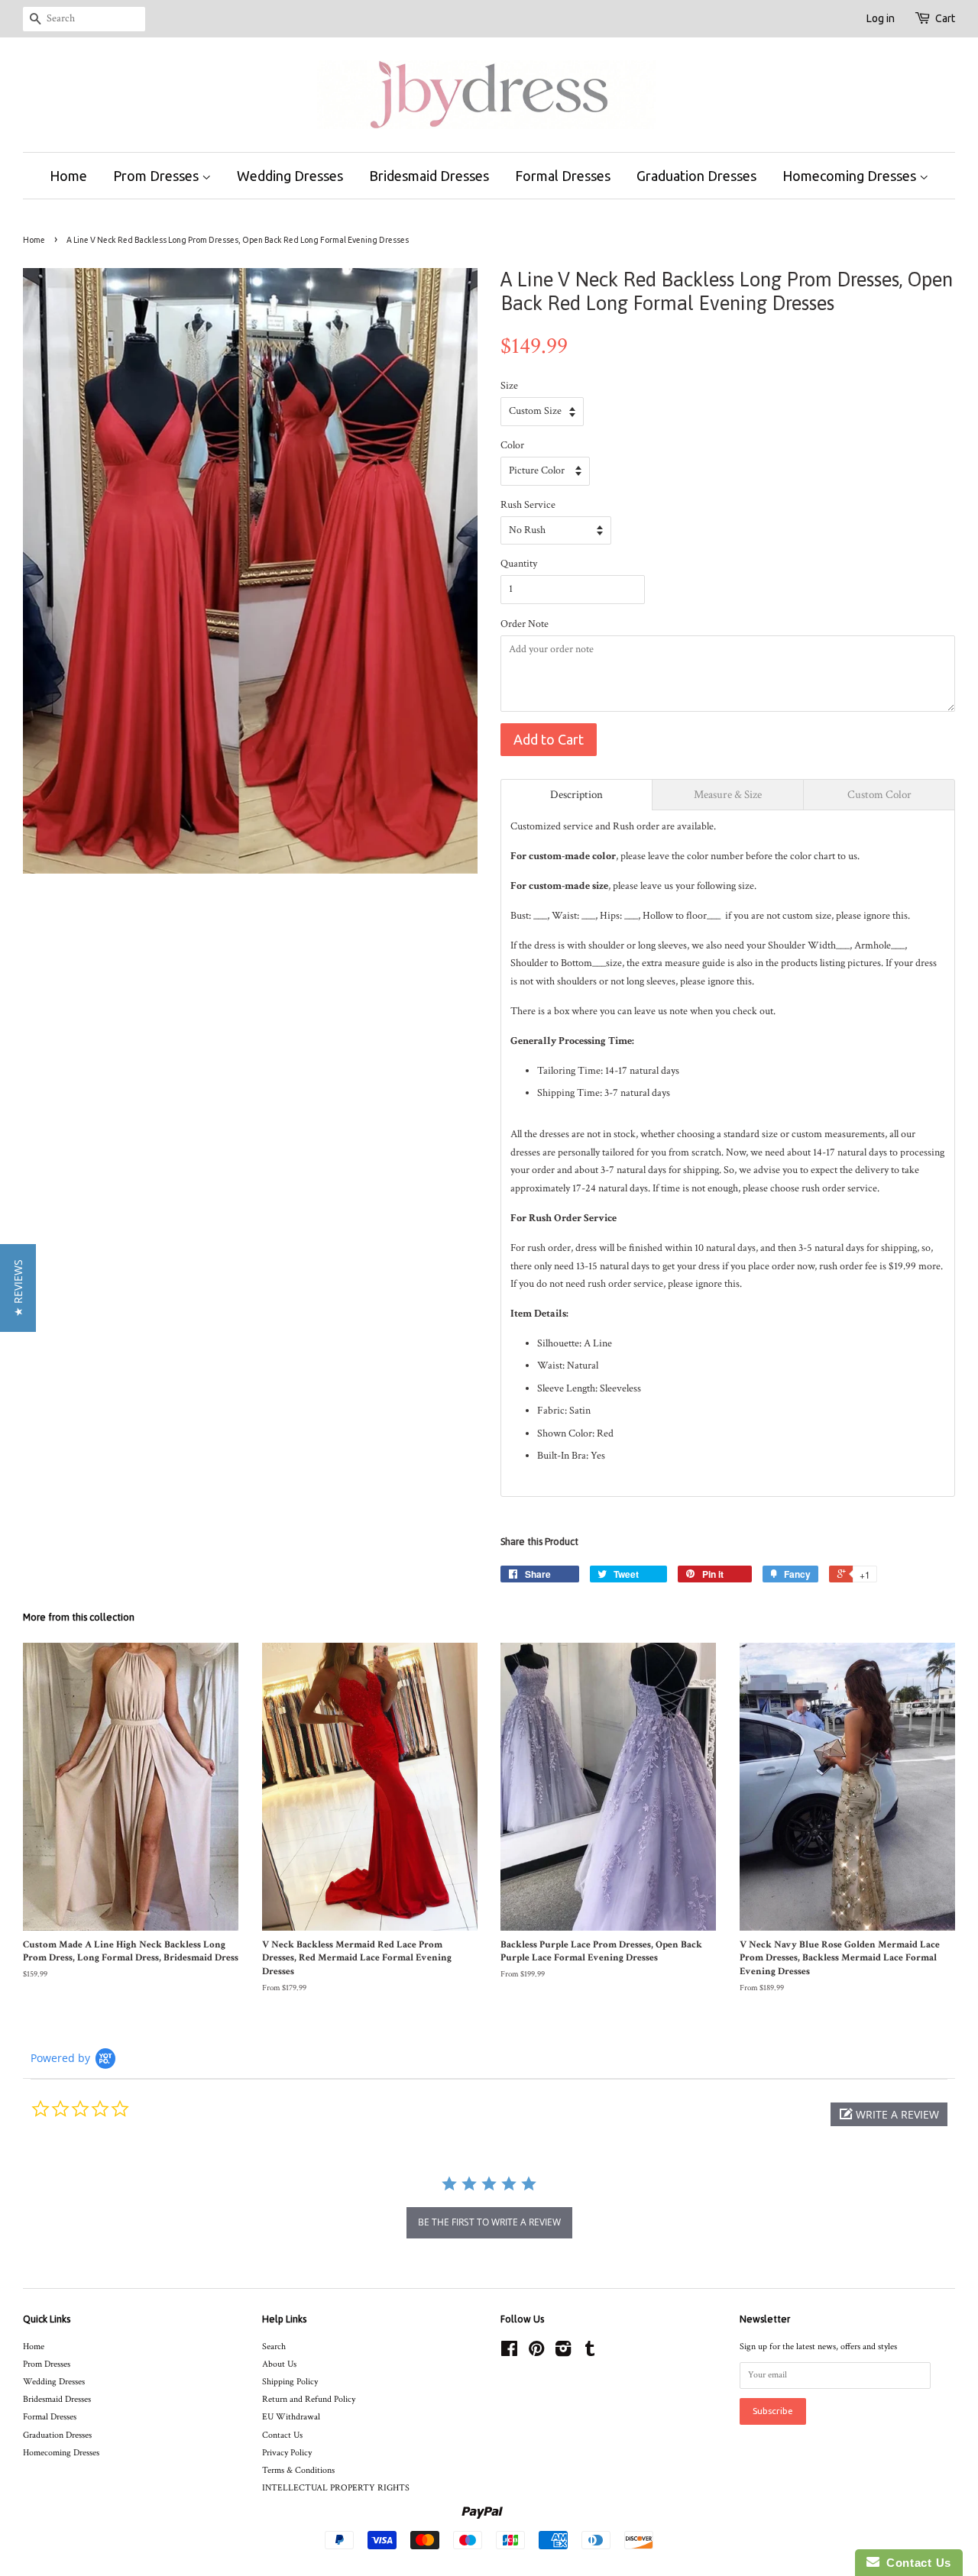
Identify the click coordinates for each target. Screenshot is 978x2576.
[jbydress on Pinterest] (536, 2353)
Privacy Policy (287, 2453)
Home (68, 176)
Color (512, 445)
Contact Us (282, 2435)
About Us (279, 2364)
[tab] (576, 795)
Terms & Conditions (298, 2470)
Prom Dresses (157, 176)
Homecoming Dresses (851, 176)
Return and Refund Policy (309, 2399)
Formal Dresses (563, 176)
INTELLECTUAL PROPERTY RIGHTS (336, 2488)
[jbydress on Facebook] (509, 2353)
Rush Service (528, 505)
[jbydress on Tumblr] (590, 2353)
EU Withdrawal (291, 2417)
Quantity (519, 564)
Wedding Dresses (290, 176)
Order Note (525, 624)
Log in (881, 18)
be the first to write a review (489, 2222)
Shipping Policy (290, 2382)
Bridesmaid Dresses (429, 176)
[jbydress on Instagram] (563, 2353)
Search (274, 2347)
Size (509, 386)
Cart (945, 18)
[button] (889, 2114)
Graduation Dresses (696, 176)
